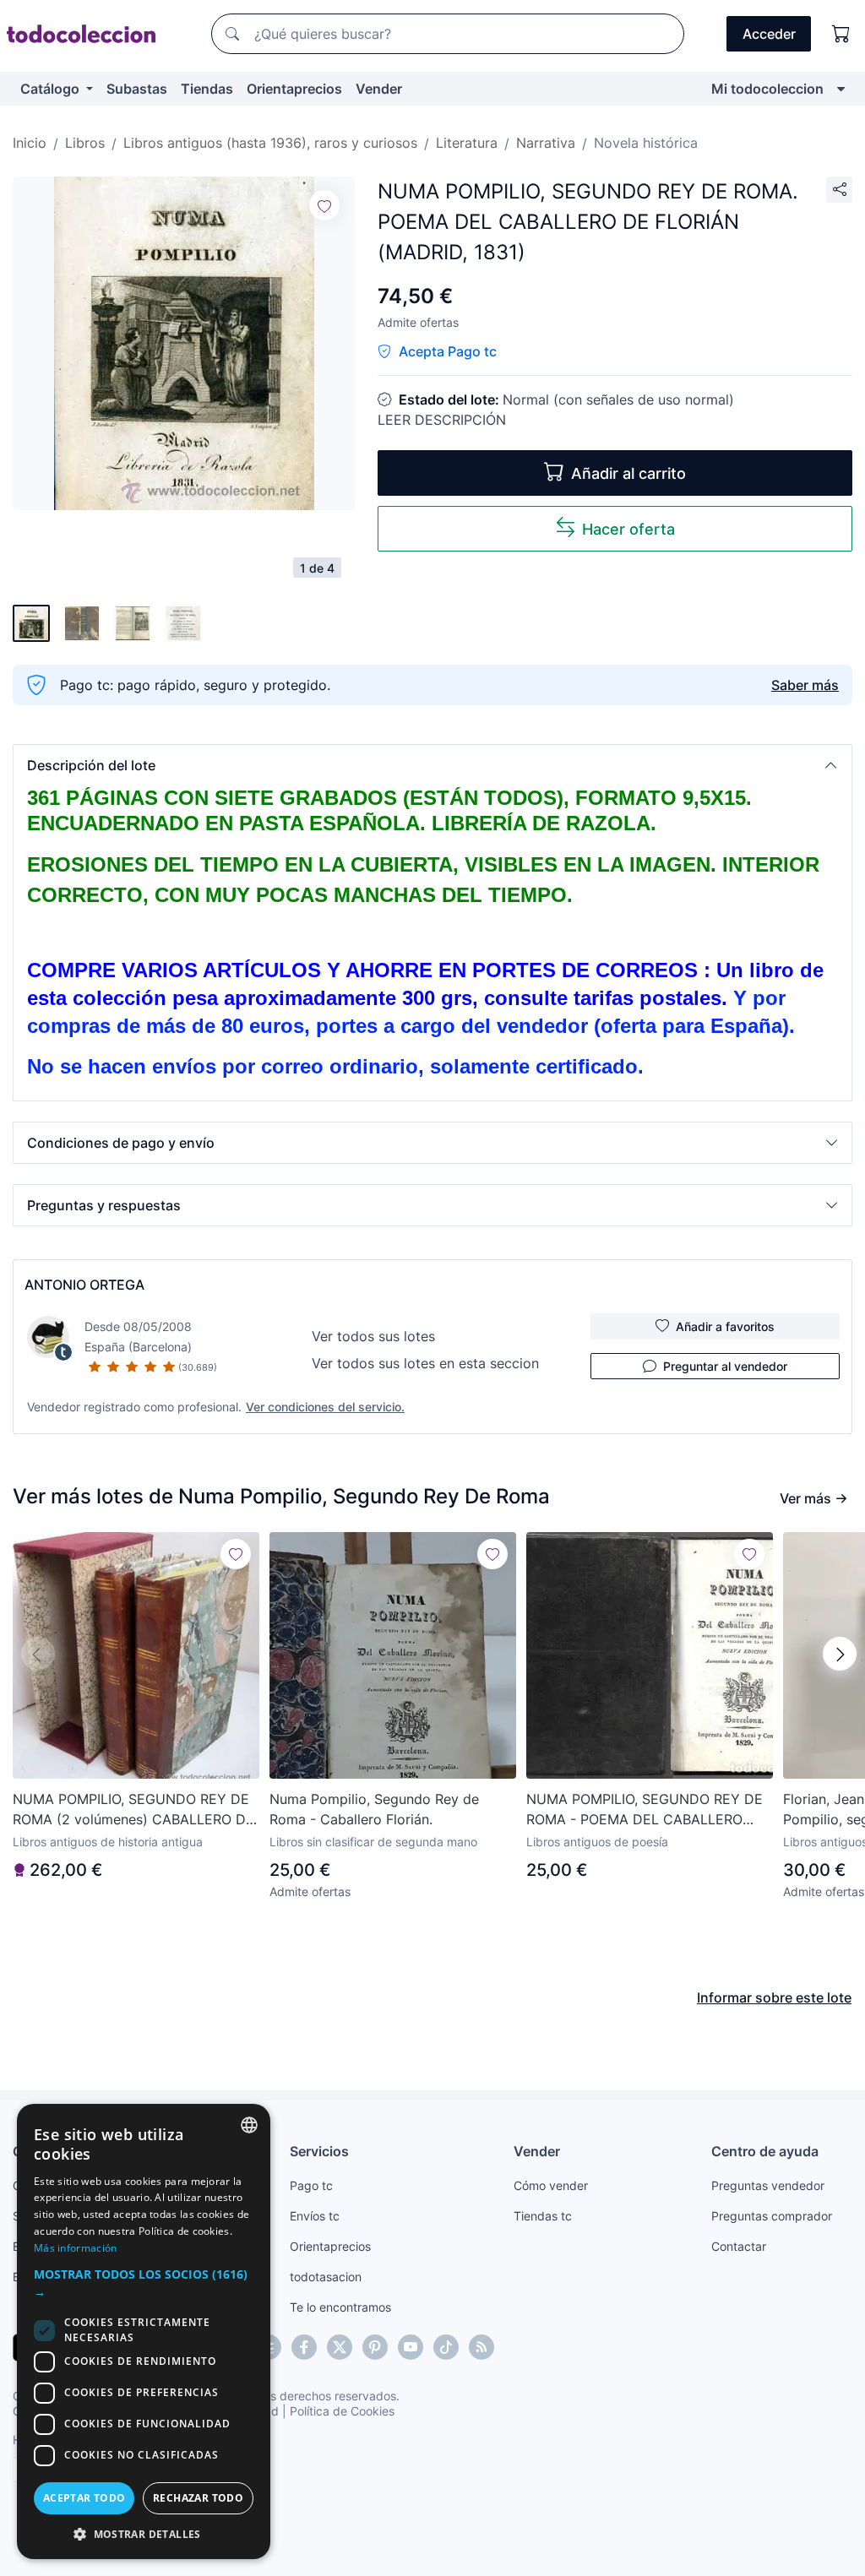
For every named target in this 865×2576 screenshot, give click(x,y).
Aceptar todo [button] (84, 2498)
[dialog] (144, 2331)
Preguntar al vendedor (725, 1366)
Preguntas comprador (772, 2216)
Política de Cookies (342, 2411)
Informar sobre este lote (774, 1997)
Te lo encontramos (340, 2307)
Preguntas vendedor (768, 2185)
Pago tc (311, 2185)
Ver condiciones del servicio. (325, 1407)
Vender (379, 89)
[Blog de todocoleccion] (481, 2347)
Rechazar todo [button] (198, 2498)
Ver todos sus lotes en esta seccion (425, 1363)
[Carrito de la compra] (841, 34)
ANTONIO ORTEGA (84, 1285)
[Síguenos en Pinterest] (375, 2347)
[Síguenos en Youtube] (411, 2347)
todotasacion (326, 2277)
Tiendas (207, 89)
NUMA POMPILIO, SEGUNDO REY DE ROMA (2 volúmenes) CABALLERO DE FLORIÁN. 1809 (133, 1810)
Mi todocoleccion (767, 89)
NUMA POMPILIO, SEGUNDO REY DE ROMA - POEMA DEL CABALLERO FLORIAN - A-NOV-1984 (645, 1810)
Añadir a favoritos (725, 1326)
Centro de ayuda (765, 2151)
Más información (76, 2248)
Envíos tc (315, 2216)
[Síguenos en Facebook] (304, 2347)
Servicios (319, 2151)
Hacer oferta (628, 529)
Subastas (137, 89)
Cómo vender (551, 2185)
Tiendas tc (543, 2216)
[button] (432, 765)
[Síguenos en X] (340, 2347)
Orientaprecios (294, 89)
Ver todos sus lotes (373, 1336)
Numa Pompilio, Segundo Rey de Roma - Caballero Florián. (374, 1809)
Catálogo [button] (52, 89)
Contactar (739, 2246)
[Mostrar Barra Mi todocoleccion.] (841, 89)
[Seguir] (324, 205)
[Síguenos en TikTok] (446, 2347)
